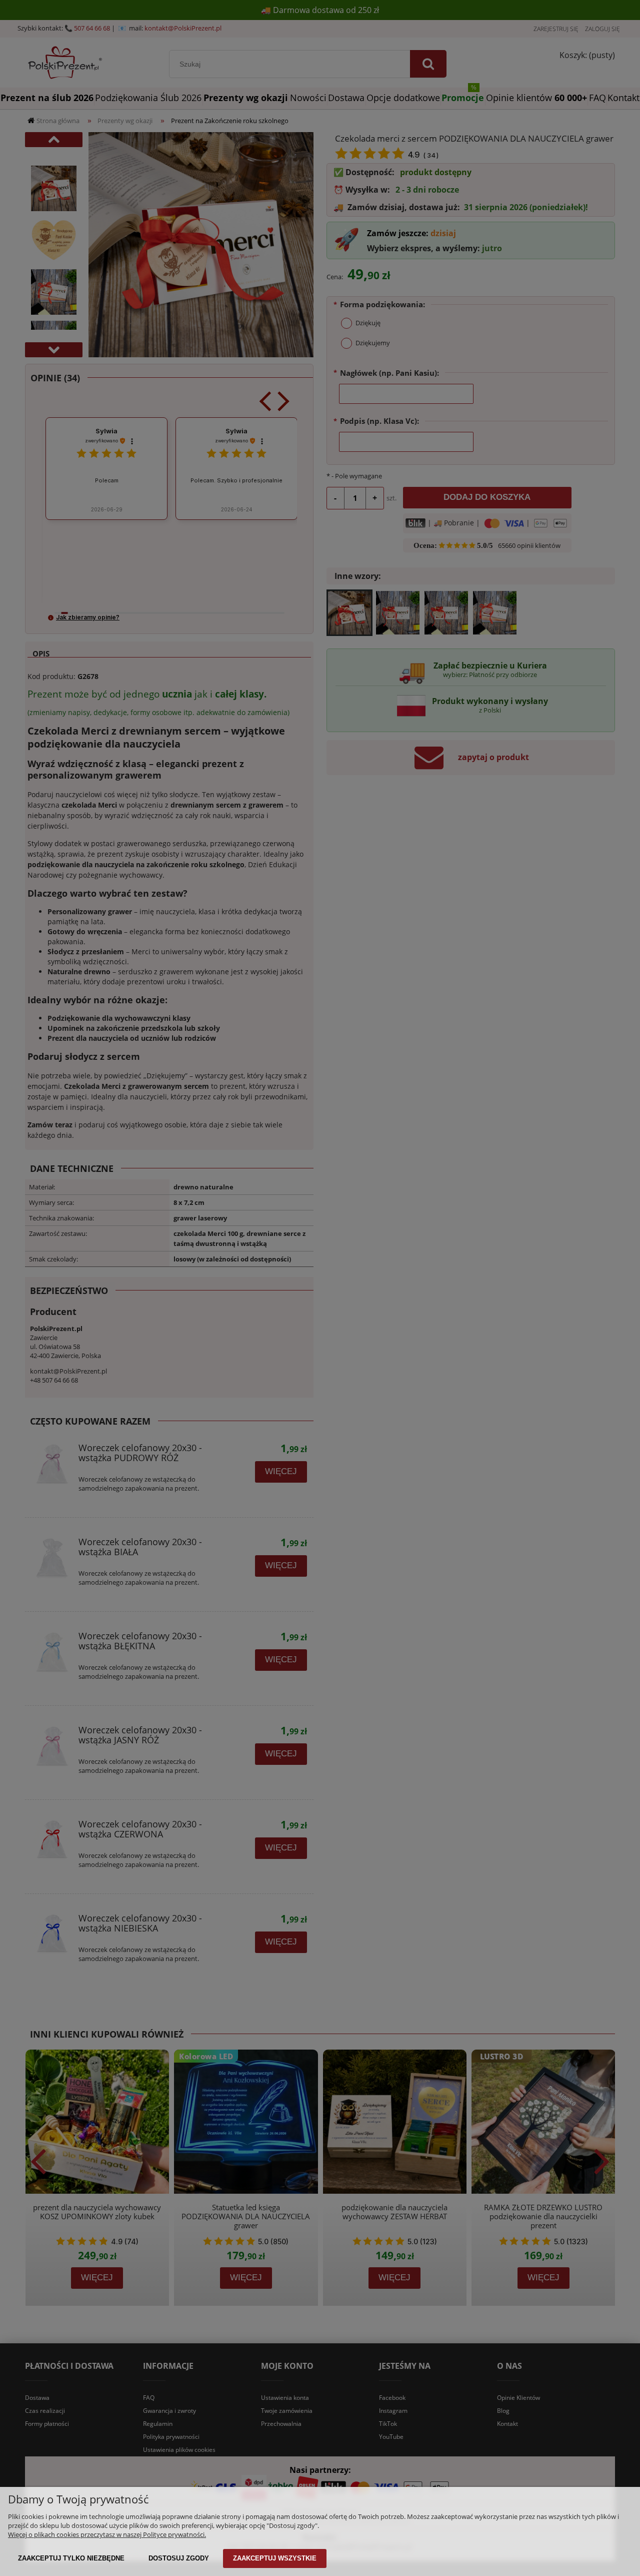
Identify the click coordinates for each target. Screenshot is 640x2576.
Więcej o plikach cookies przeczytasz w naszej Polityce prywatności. (107, 2534)
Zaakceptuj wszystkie (275, 2558)
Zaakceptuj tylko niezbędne (71, 2558)
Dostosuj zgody (179, 2558)
